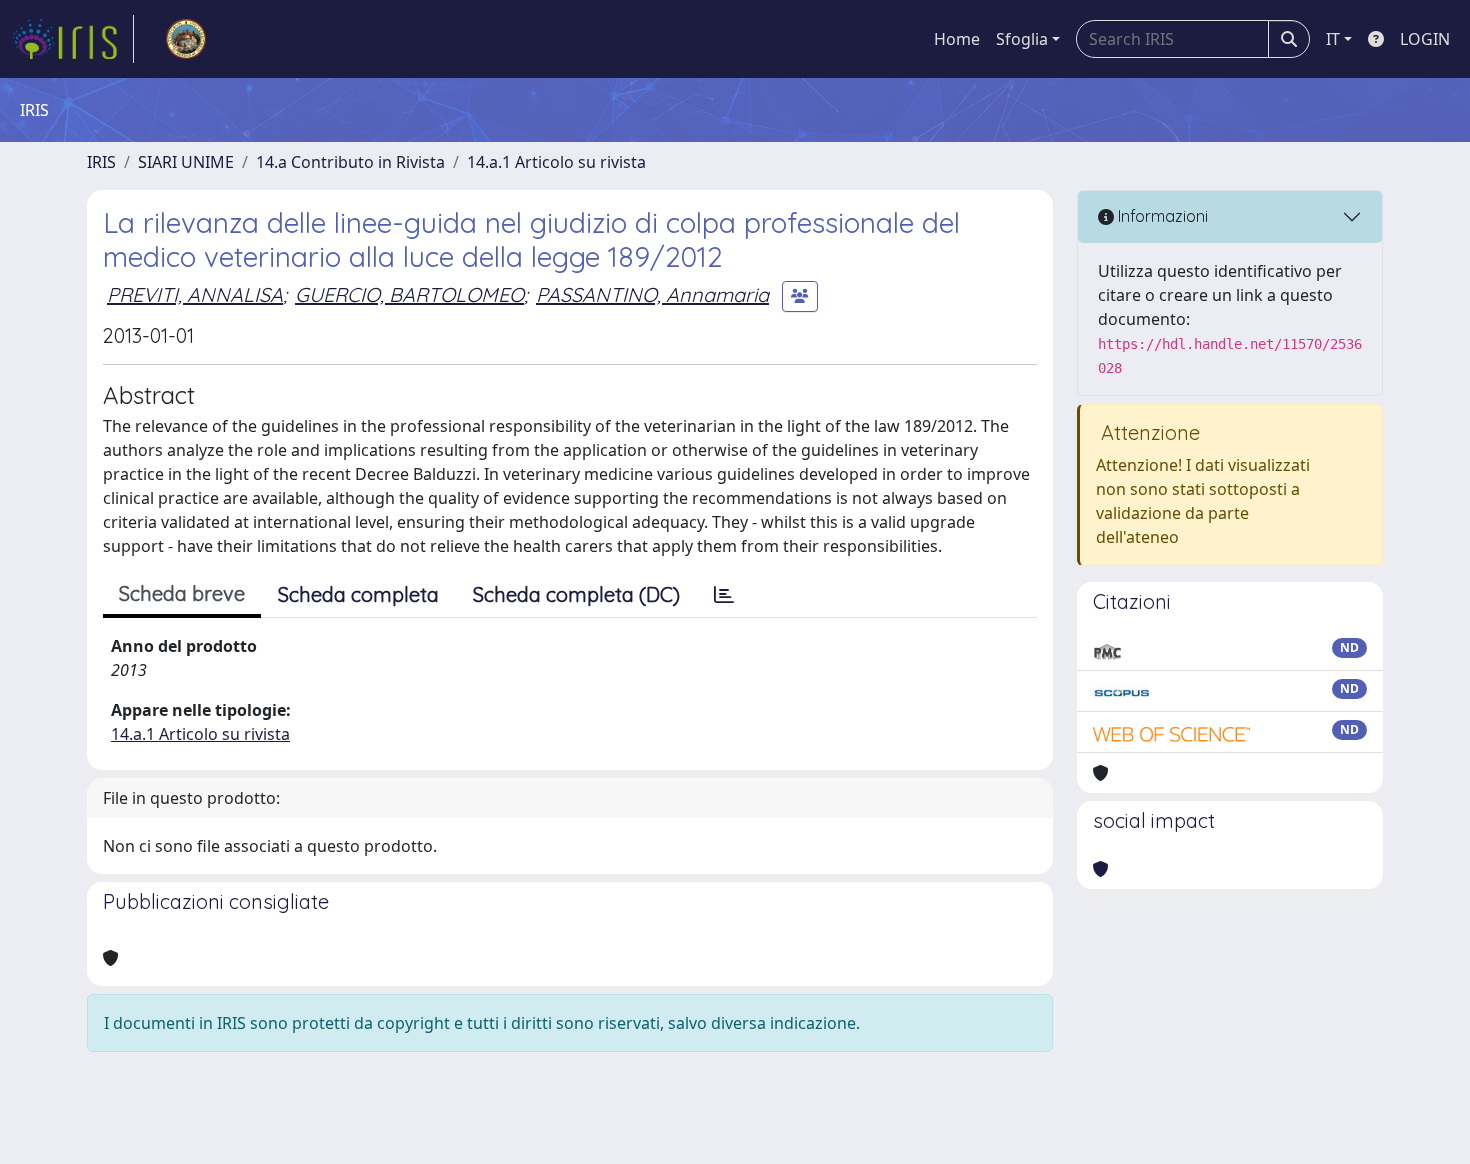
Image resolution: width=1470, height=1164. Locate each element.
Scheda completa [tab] (358, 594)
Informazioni (1161, 216)
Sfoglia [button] (1022, 39)
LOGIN (1425, 39)
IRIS (101, 162)
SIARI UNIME (186, 162)
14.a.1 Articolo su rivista (556, 162)
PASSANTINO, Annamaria (652, 294)
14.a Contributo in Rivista (350, 162)
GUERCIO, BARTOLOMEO (409, 294)
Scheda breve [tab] (182, 593)
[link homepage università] (186, 39)
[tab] (724, 595)
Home (957, 39)
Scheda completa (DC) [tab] (576, 594)
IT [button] (1333, 39)
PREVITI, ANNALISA (195, 294)
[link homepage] (73, 39)
